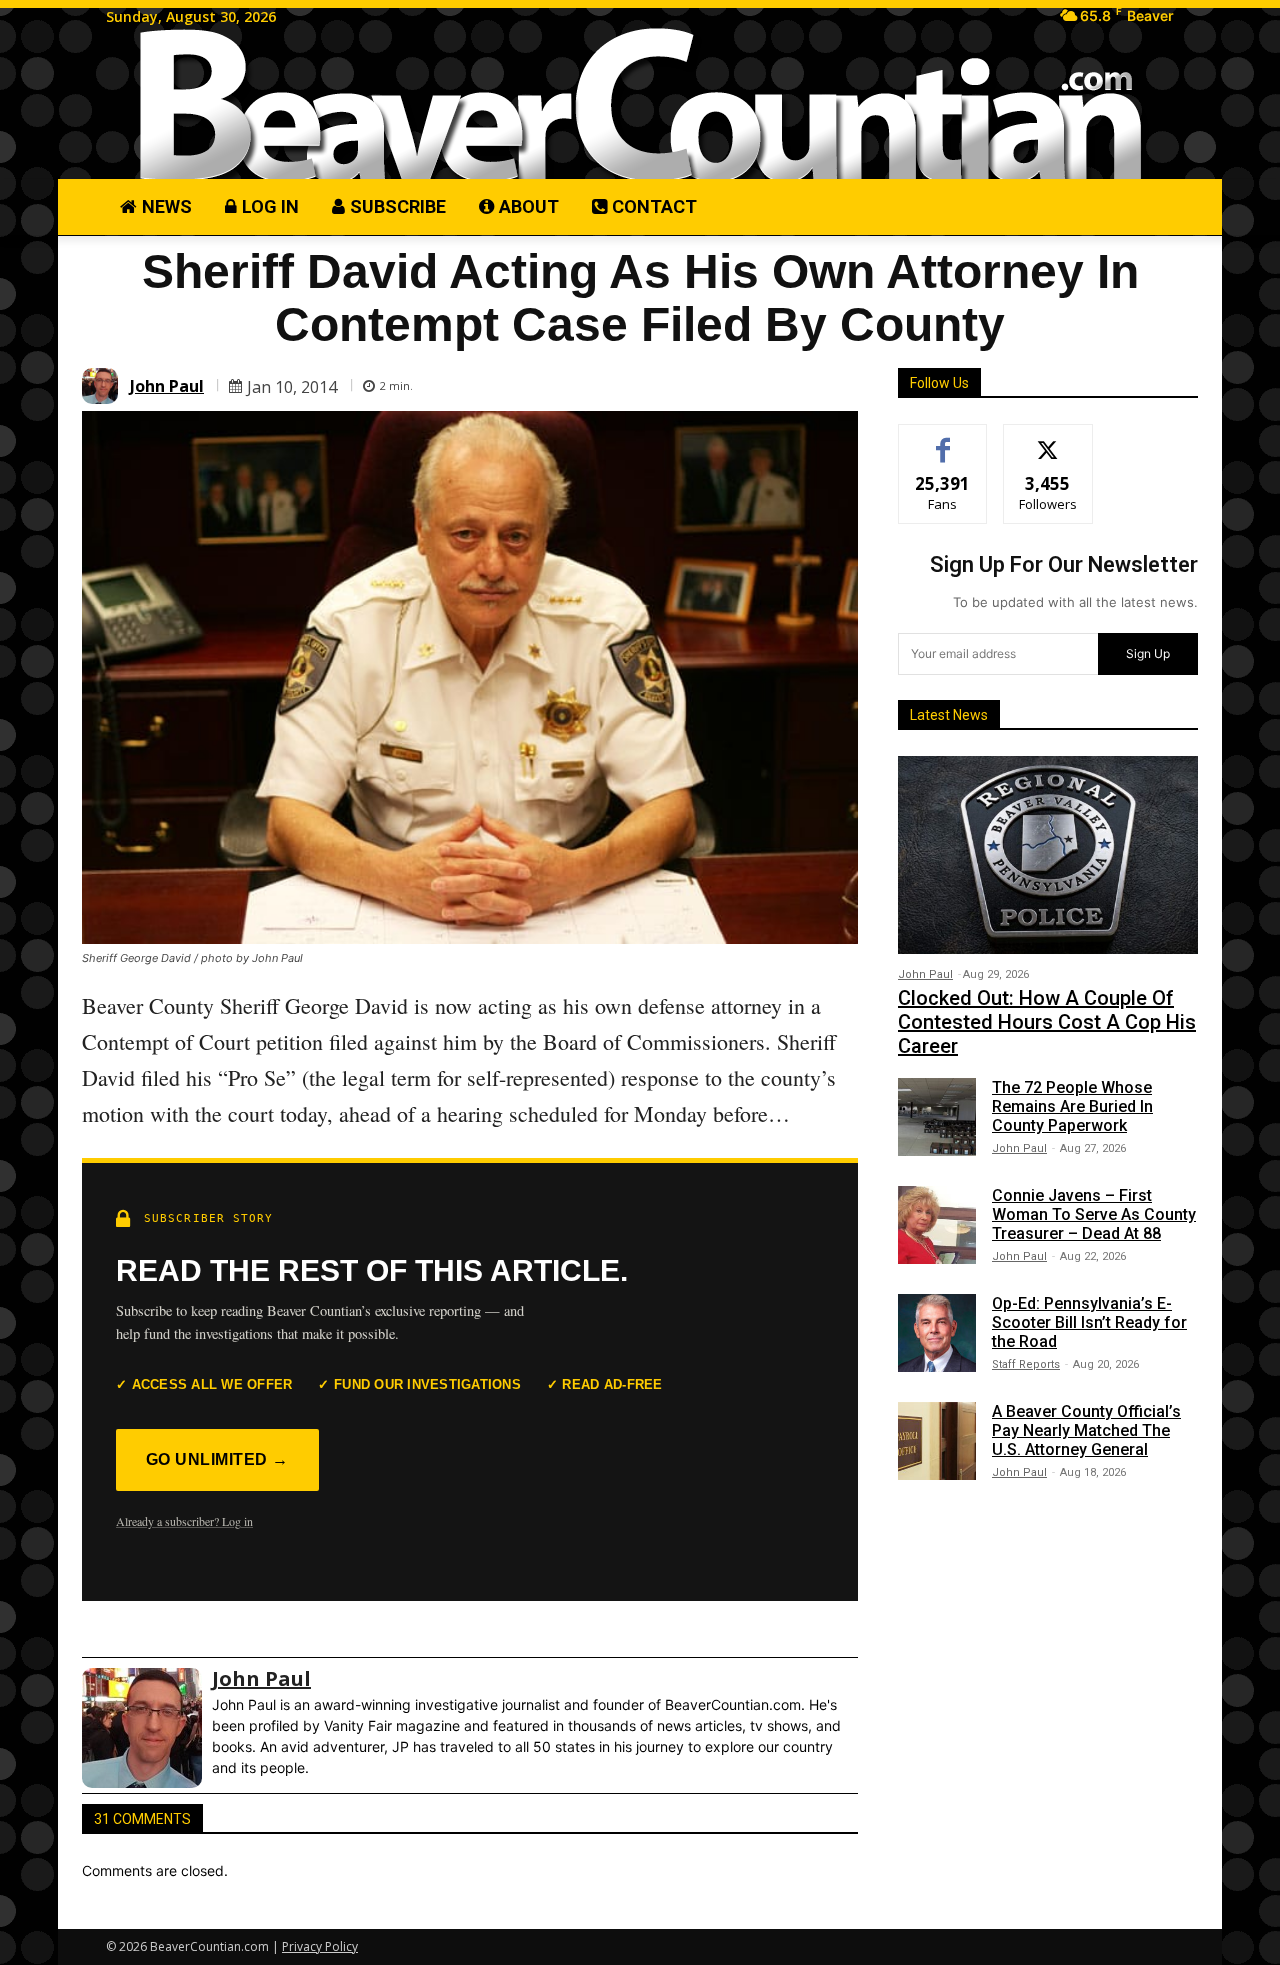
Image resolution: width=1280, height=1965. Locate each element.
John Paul (167, 386)
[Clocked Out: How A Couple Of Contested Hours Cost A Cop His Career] (1048, 855)
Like (943, 439)
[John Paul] (103, 386)
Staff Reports (1026, 1364)
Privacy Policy (320, 1946)
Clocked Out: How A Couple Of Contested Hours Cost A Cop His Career (1047, 1022)
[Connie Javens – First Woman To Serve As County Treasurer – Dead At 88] (937, 1225)
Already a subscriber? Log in (184, 1521)
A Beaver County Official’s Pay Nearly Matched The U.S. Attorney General (1086, 1430)
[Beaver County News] (640, 105)
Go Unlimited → (217, 1459)
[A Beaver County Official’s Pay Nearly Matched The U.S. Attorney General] (937, 1441)
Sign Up (1148, 653)
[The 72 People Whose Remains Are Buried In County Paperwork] (937, 1117)
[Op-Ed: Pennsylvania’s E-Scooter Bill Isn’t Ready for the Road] (937, 1333)
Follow (1048, 439)
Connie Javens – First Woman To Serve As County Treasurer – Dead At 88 (1094, 1214)
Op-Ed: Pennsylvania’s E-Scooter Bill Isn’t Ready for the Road (1089, 1322)
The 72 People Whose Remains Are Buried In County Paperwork (1072, 1106)
